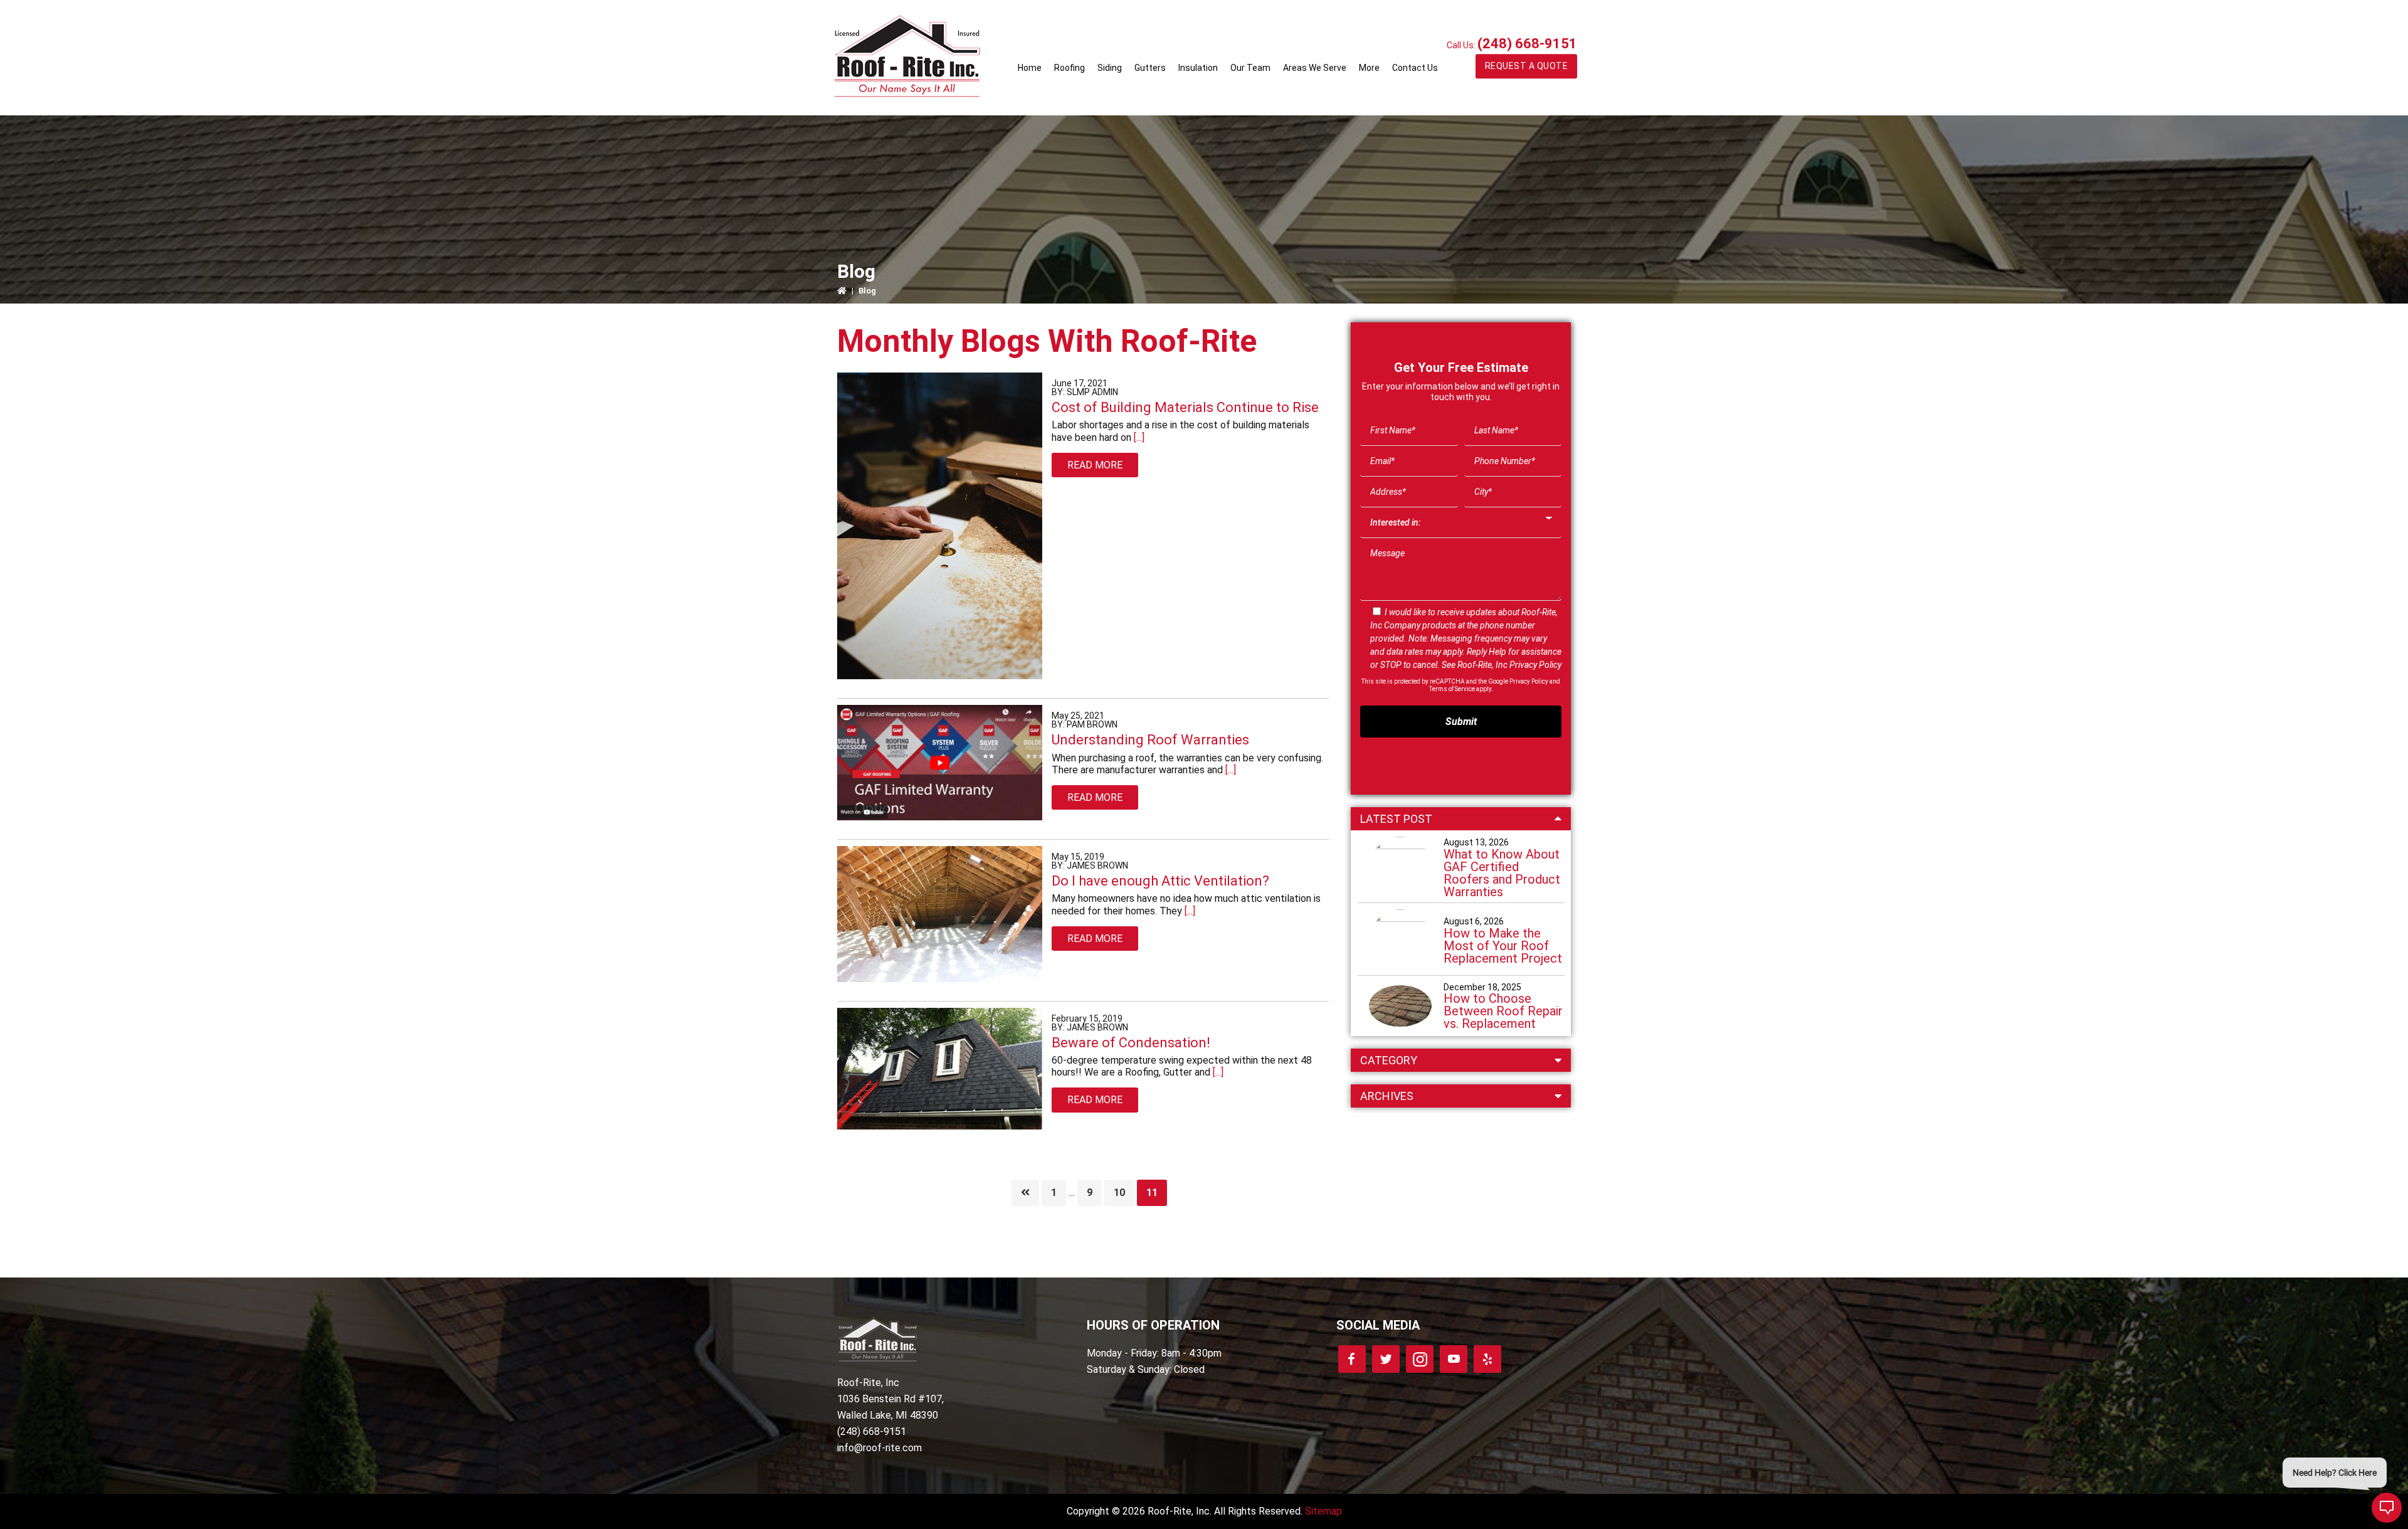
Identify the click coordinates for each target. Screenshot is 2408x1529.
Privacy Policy (1535, 665)
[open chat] (2387, 1508)
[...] (1138, 437)
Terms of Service (1452, 689)
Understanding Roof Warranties (1150, 740)
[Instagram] (1420, 1359)
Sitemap (1323, 1511)
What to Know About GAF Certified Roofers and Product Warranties (1502, 873)
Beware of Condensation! (1131, 1043)
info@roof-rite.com (879, 1448)
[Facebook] (1352, 1359)
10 (1124, 1192)
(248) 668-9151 (1527, 44)
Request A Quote (1527, 66)
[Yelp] (1487, 1359)
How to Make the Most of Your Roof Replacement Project (1503, 946)
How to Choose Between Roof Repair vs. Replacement (1503, 1011)
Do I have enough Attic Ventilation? (1160, 881)
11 (1156, 1192)
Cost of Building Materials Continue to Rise (1185, 407)
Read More (1095, 465)
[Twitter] (1386, 1359)
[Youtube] (1454, 1359)
